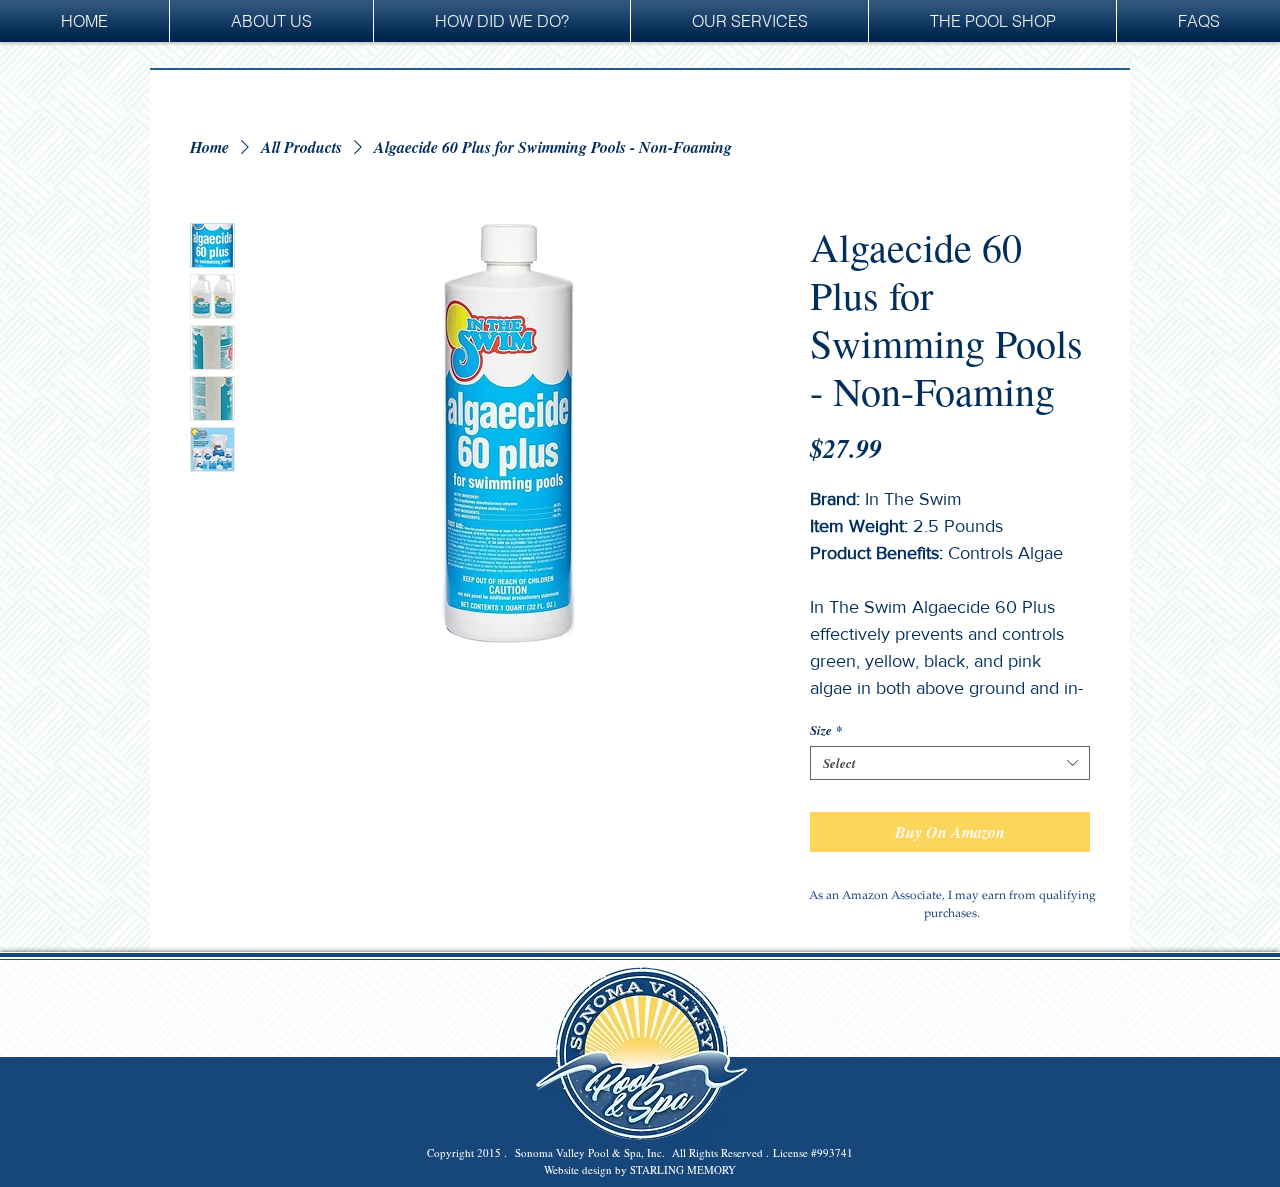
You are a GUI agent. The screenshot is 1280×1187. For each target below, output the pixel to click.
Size (826, 730)
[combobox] (950, 763)
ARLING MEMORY (689, 1169)
